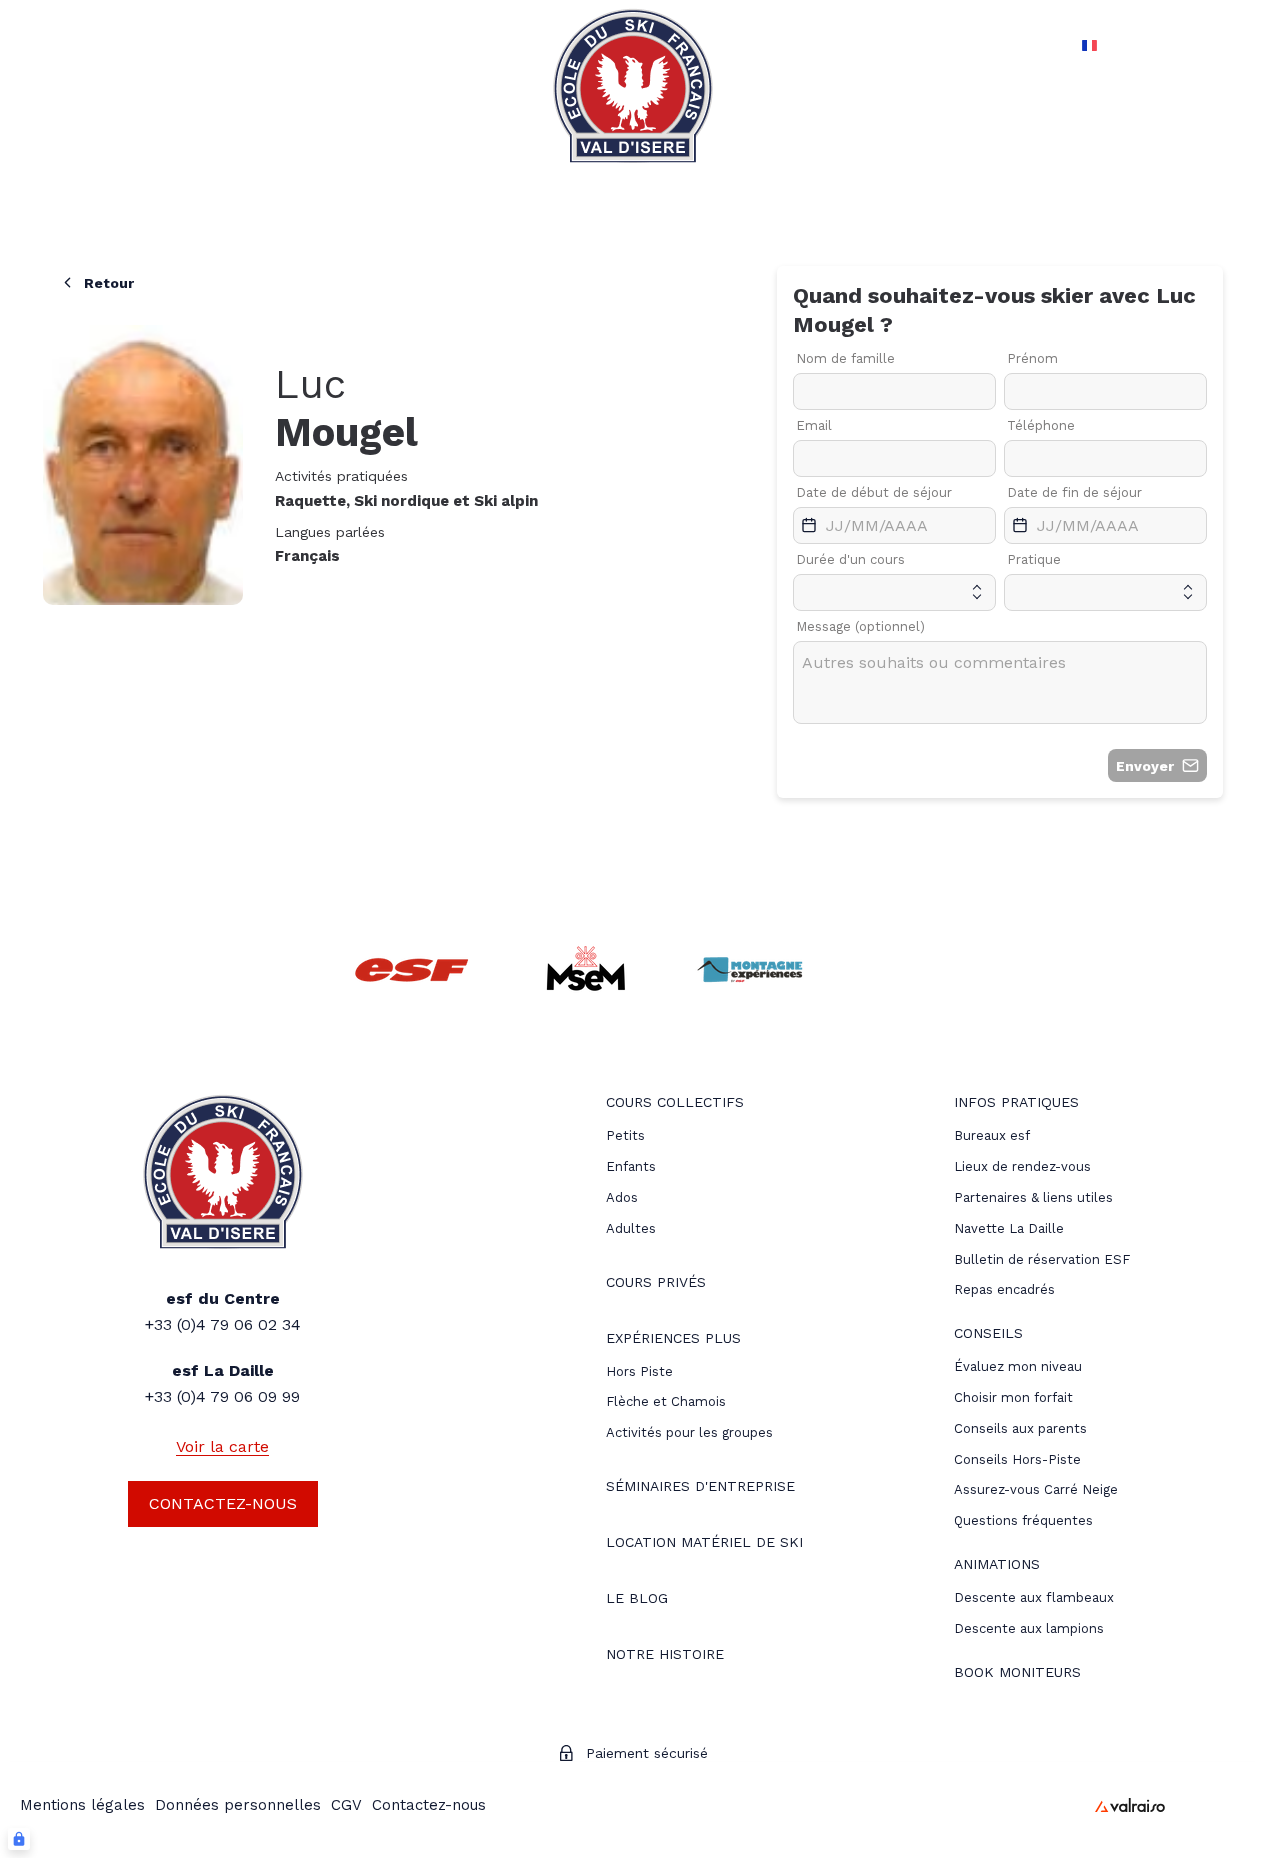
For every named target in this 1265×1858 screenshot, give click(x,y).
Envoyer (1145, 766)
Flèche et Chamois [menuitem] (666, 1401)
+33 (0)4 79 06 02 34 (223, 1324)
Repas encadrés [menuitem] (1004, 1289)
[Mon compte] (1192, 45)
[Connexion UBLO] (19, 1839)
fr (1067, 45)
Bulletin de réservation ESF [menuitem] (1042, 1259)
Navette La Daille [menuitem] (1009, 1228)
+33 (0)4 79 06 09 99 (222, 1396)
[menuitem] (675, 1104)
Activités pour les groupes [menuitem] (689, 1432)
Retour (109, 283)
